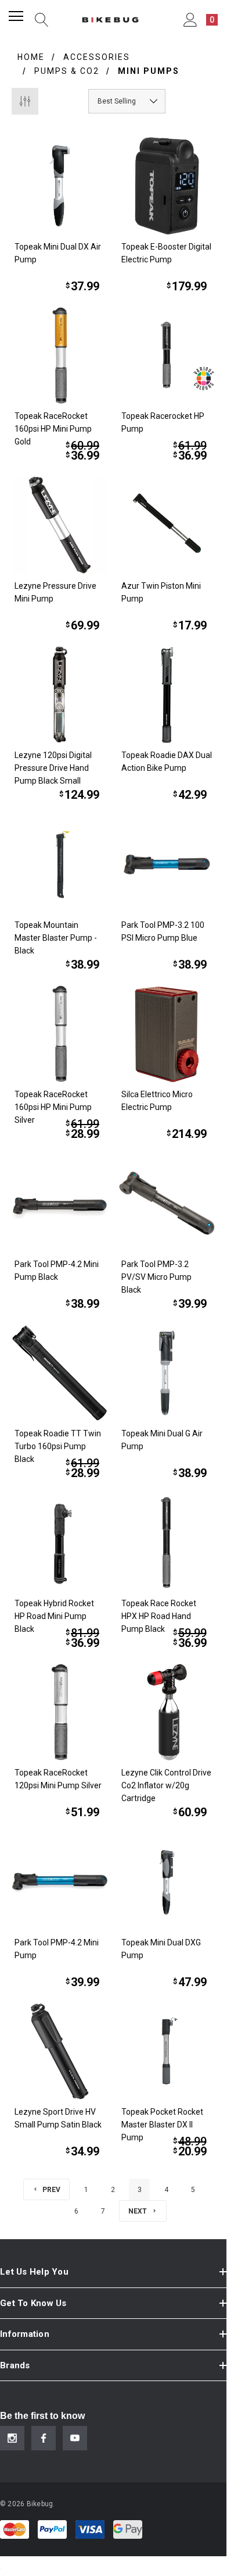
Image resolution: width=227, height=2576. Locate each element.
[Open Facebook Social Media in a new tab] (44, 2438)
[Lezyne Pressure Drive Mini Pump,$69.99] (60, 525)
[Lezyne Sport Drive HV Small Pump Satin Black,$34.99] (60, 2052)
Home (31, 57)
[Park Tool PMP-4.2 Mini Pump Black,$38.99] (60, 1203)
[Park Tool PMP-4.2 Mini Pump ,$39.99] (60, 1882)
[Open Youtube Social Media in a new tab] (75, 2438)
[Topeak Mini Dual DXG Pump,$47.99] (167, 1882)
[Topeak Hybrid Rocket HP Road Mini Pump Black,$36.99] (60, 1543)
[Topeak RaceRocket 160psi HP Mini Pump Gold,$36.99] (60, 356)
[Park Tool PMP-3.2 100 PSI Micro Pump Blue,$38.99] (167, 864)
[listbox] (127, 101)
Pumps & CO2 (67, 71)
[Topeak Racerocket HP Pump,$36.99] (167, 356)
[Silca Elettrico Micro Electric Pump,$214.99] (167, 1034)
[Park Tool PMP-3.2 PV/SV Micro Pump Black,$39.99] (167, 1203)
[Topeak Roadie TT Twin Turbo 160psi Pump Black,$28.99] (60, 1373)
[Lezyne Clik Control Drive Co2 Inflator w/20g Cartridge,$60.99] (167, 1712)
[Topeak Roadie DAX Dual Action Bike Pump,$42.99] (167, 695)
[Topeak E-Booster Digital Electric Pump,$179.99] (167, 186)
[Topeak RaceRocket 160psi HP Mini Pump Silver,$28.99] (60, 1034)
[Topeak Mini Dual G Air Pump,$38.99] (167, 1373)
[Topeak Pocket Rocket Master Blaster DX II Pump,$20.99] (167, 2052)
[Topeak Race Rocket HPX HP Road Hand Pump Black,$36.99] (167, 1543)
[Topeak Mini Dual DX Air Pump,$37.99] (60, 186)
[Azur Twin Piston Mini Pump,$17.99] (167, 525)
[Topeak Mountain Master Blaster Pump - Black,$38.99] (60, 864)
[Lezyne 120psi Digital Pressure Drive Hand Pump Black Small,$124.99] (60, 695)
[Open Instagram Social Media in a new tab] (12, 2438)
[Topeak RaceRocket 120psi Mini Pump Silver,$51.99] (60, 1712)
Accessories (97, 57)
